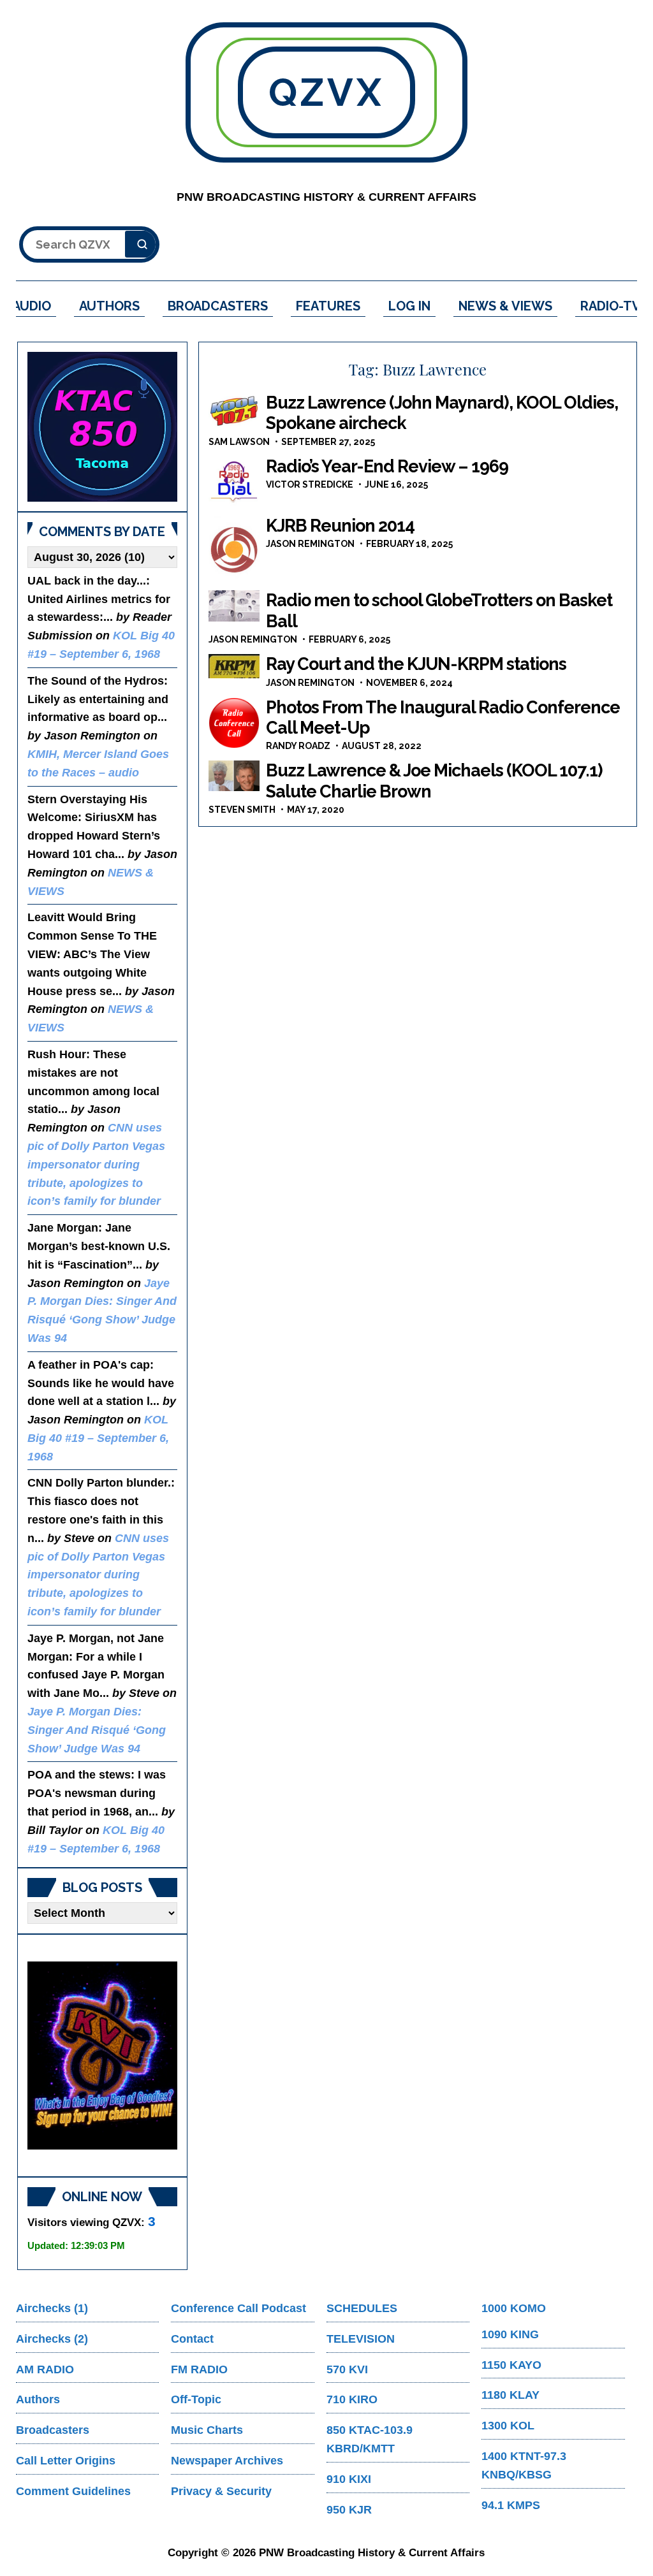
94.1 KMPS (511, 2505)
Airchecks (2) (52, 2339)
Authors (38, 2399)
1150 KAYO (511, 2365)
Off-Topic (196, 2399)
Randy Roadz (298, 746)
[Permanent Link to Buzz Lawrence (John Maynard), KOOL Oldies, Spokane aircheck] (234, 410)
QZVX (326, 92)
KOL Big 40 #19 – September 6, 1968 (98, 1438)
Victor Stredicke (310, 484)
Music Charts (207, 2430)
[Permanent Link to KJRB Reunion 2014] (234, 549)
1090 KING (510, 2334)
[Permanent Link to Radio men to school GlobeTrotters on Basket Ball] (234, 606)
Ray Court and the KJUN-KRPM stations (416, 664)
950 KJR (349, 2510)
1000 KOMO (514, 2308)
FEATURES (328, 306)
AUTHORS (109, 306)
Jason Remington (310, 544)
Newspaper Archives (227, 2461)
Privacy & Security (221, 2491)
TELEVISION (361, 2339)
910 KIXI (349, 2479)
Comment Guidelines (73, 2491)
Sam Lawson (239, 442)
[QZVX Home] (102, 427)
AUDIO (32, 306)
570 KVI (347, 2369)
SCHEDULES (362, 2308)
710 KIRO (352, 2399)
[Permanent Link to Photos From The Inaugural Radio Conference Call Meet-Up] (234, 723)
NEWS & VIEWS (505, 306)
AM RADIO (45, 2369)
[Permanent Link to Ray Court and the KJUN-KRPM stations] (234, 666)
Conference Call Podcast (238, 2308)
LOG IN (409, 306)
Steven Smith (242, 810)
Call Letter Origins (66, 2461)
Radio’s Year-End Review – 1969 (387, 466)
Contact (192, 2339)
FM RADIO (199, 2369)
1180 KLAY (510, 2395)
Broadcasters (53, 2430)
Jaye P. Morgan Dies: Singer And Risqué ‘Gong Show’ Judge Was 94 (97, 1730)
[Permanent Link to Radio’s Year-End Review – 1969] (234, 482)
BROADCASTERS (218, 306)
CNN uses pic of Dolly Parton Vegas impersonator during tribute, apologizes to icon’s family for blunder (96, 1164)
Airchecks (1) (52, 2308)
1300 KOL (508, 2426)
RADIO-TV (611, 306)
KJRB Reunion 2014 (340, 526)
